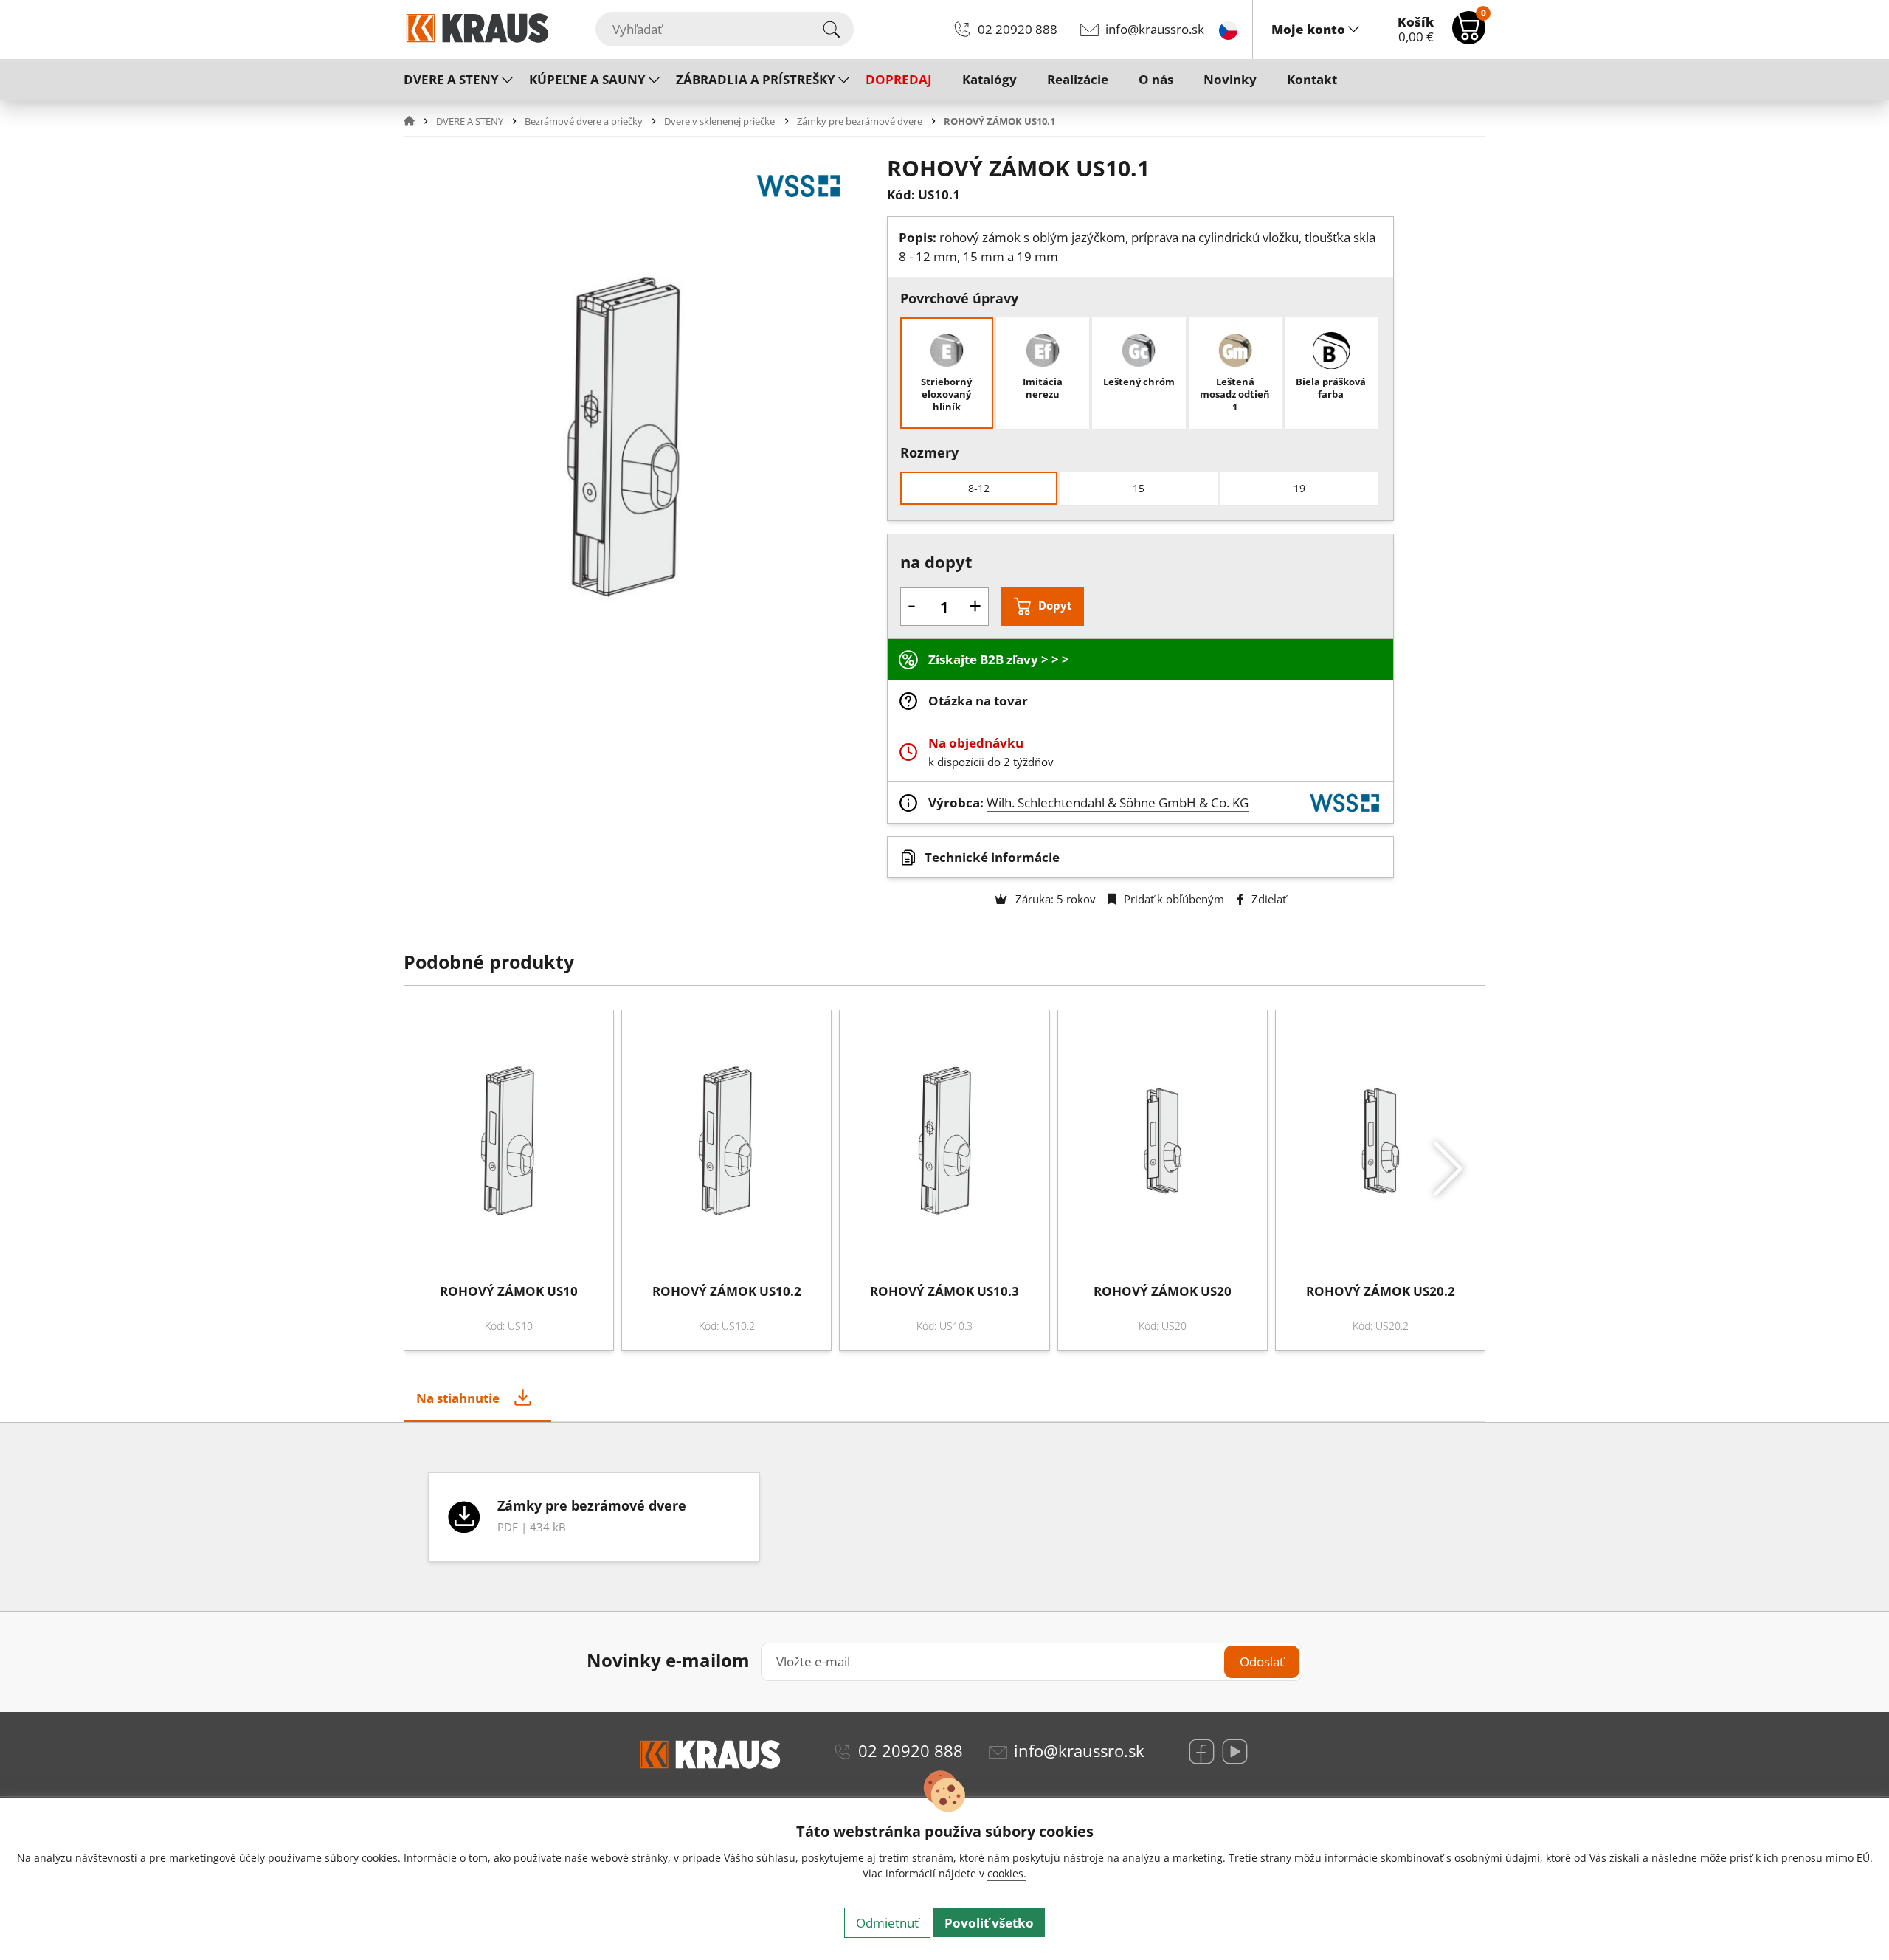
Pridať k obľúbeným (1173, 899)
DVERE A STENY (451, 79)
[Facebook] (1202, 1752)
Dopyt (1055, 605)
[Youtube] (1235, 1752)
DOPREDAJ (899, 79)
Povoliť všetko (989, 1923)
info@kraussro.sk (1155, 29)
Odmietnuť (887, 1923)
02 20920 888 (1018, 29)
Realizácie (1078, 79)
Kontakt (1312, 79)
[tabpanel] (944, 1517)
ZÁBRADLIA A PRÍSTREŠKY (756, 79)
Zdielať (1267, 899)
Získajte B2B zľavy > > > (999, 659)
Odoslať (1262, 1661)
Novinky (1230, 79)
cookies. (1007, 1873)
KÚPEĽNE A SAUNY (587, 79)
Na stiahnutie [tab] (458, 1398)
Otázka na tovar (978, 701)
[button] (418, 121)
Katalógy (990, 79)
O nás (1156, 79)
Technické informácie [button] (992, 857)
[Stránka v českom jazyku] (1228, 29)
